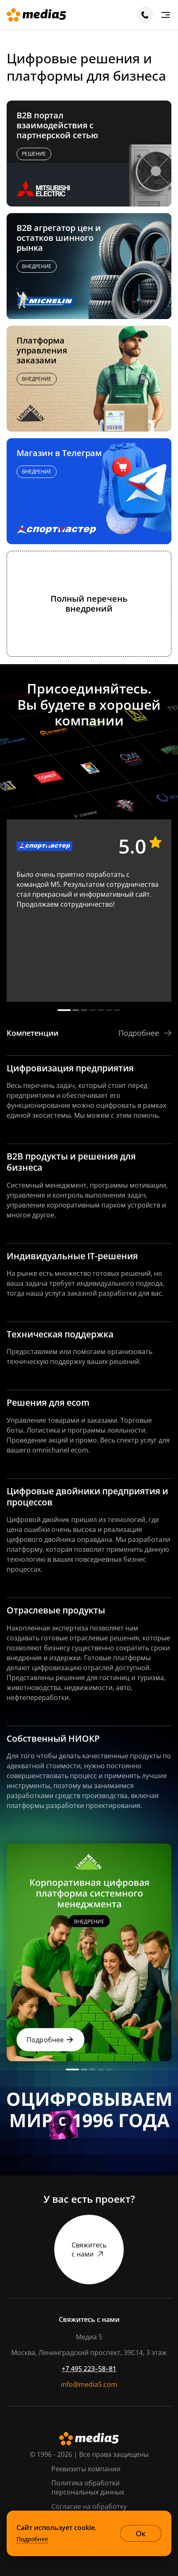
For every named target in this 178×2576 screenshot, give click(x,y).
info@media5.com (89, 2384)
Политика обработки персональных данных (88, 2487)
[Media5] (36, 15)
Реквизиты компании (86, 2469)
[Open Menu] (166, 15)
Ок (141, 2533)
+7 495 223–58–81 (89, 2369)
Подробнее (32, 2539)
